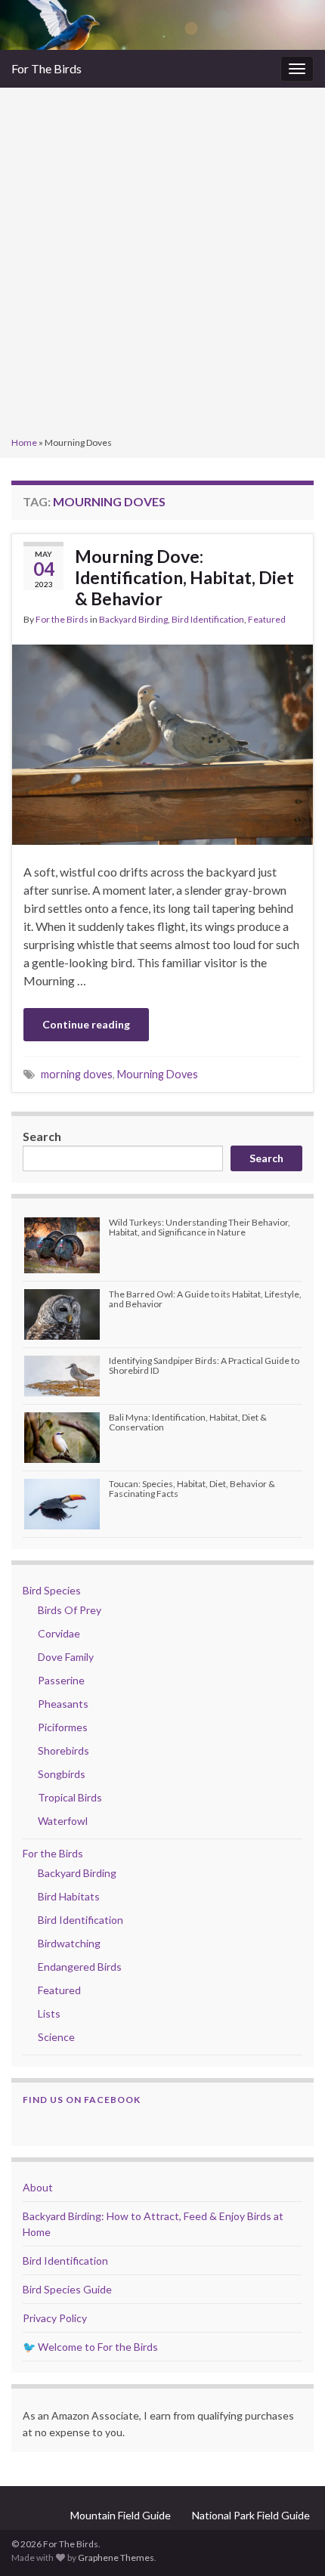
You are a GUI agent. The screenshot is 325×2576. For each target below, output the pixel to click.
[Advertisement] (162, 264)
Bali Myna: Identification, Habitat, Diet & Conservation (188, 1422)
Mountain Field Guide (121, 2515)
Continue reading (86, 1024)
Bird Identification (208, 619)
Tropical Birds (70, 1797)
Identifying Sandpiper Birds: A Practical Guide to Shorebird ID (204, 1365)
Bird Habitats (69, 1896)
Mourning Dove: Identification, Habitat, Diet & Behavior (184, 577)
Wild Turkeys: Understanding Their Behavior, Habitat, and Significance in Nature (200, 1227)
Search (42, 1136)
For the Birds (62, 619)
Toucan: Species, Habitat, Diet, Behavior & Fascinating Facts (192, 1489)
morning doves (77, 1074)
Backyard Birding (133, 619)
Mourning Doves (158, 1074)
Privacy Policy (55, 2318)
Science (56, 2037)
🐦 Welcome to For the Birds (90, 2347)
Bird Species (52, 1590)
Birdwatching (69, 1943)
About (38, 2187)
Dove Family (66, 1657)
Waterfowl (63, 1821)
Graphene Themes (116, 2557)
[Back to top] (291, 2542)
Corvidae (59, 1633)
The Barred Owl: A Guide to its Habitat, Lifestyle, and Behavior (205, 1299)
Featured (267, 619)
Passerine (61, 1680)
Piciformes (63, 1727)
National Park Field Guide (251, 2515)
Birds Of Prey (70, 1610)
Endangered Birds (80, 1967)
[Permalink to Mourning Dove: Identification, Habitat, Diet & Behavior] (162, 743)
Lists (49, 2013)
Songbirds (62, 1774)
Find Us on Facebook (82, 2100)
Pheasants (63, 1704)
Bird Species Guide (67, 2289)
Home (24, 442)
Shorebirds (63, 1750)
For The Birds (46, 68)
